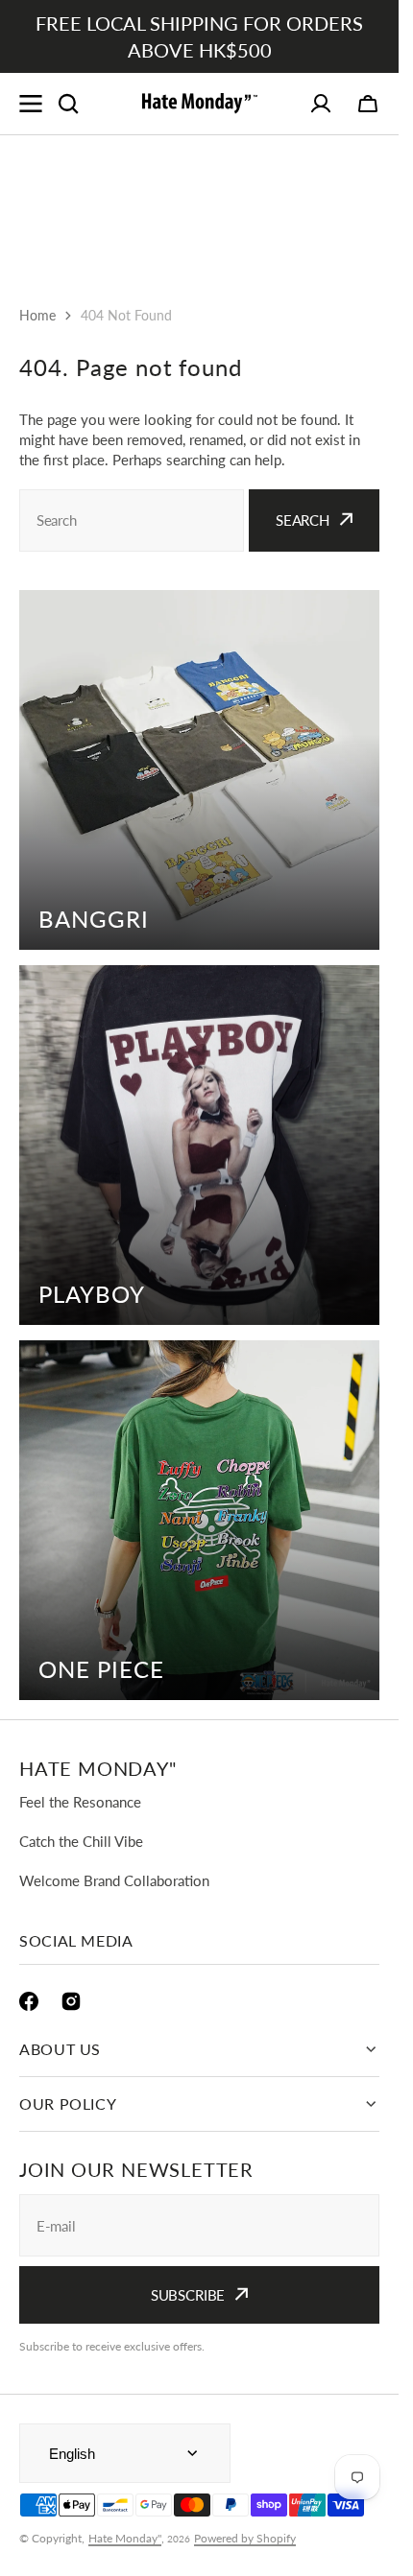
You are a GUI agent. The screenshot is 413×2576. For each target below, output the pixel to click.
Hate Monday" (125, 2538)
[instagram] (71, 2001)
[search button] (68, 104)
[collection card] (199, 770)
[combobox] (132, 520)
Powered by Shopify (245, 2538)
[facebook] (29, 2001)
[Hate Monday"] (200, 104)
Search (303, 520)
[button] (368, 104)
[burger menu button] (31, 104)
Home (37, 315)
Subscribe (188, 2295)
